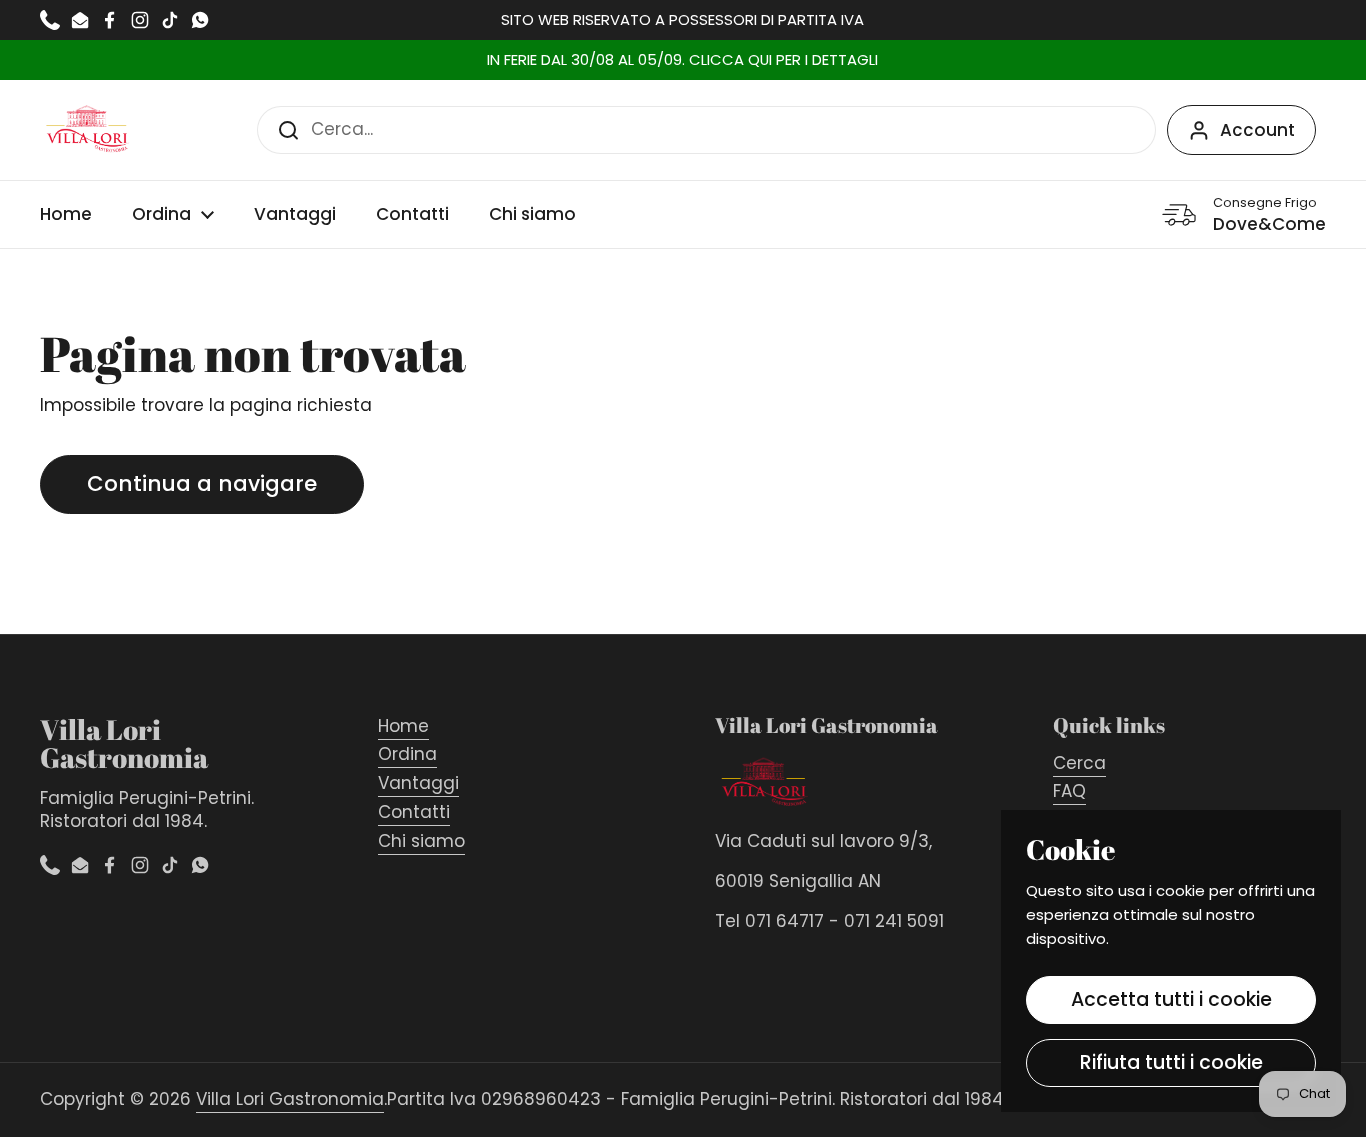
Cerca (1079, 763)
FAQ (1069, 791)
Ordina (407, 754)
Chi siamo (421, 841)
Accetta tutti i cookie (1171, 999)
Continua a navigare (202, 483)
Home (403, 726)
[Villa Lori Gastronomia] (88, 130)
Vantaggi (418, 783)
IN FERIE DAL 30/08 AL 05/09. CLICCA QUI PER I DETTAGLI (682, 60)
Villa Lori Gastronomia (290, 1099)
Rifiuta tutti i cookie (1171, 1062)
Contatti (414, 812)
